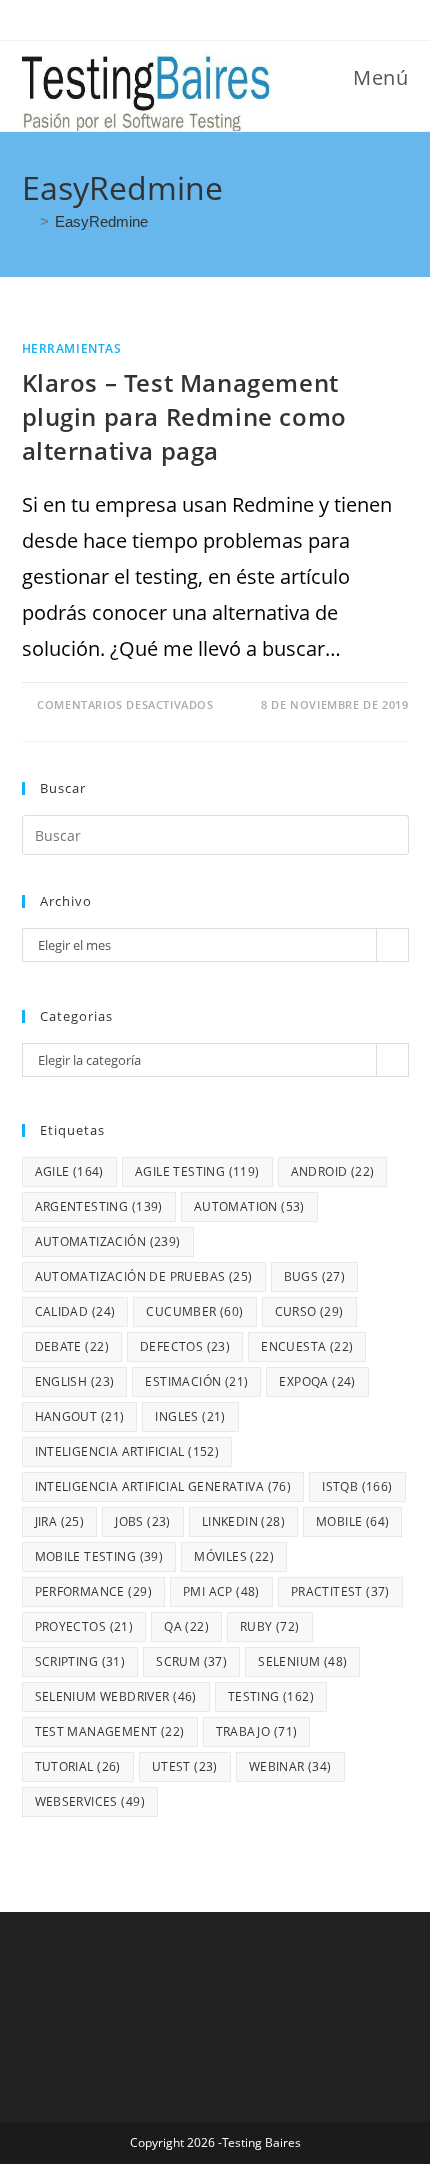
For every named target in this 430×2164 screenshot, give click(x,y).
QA (186, 1626)
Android (333, 1171)
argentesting (99, 1206)
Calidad (75, 1311)
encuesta (307, 1346)
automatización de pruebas (144, 1276)
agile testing (197, 1171)
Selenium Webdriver (116, 1696)
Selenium (302, 1661)
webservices (90, 1801)
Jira (60, 1521)
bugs (315, 1276)
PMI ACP (221, 1591)
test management (110, 1731)
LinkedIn (243, 1521)
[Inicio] (28, 221)
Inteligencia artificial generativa (163, 1486)
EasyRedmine (101, 221)
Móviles (234, 1556)
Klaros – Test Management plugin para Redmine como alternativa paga (184, 416)
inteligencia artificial (127, 1451)
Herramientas (72, 348)
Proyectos (84, 1626)
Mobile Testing (99, 1556)
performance (93, 1591)
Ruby (270, 1626)
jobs (143, 1521)
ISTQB (357, 1486)
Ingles (190, 1416)
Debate (72, 1346)
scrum (191, 1661)
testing (271, 1696)
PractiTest (340, 1591)
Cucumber (194, 1311)
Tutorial (78, 1766)
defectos (185, 1346)
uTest (185, 1766)
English (75, 1381)
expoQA (317, 1381)
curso (309, 1311)
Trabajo (257, 1731)
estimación (196, 1381)
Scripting (80, 1661)
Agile (69, 1171)
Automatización (108, 1241)
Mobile (352, 1521)
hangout (80, 1416)
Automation (249, 1206)
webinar (290, 1766)
